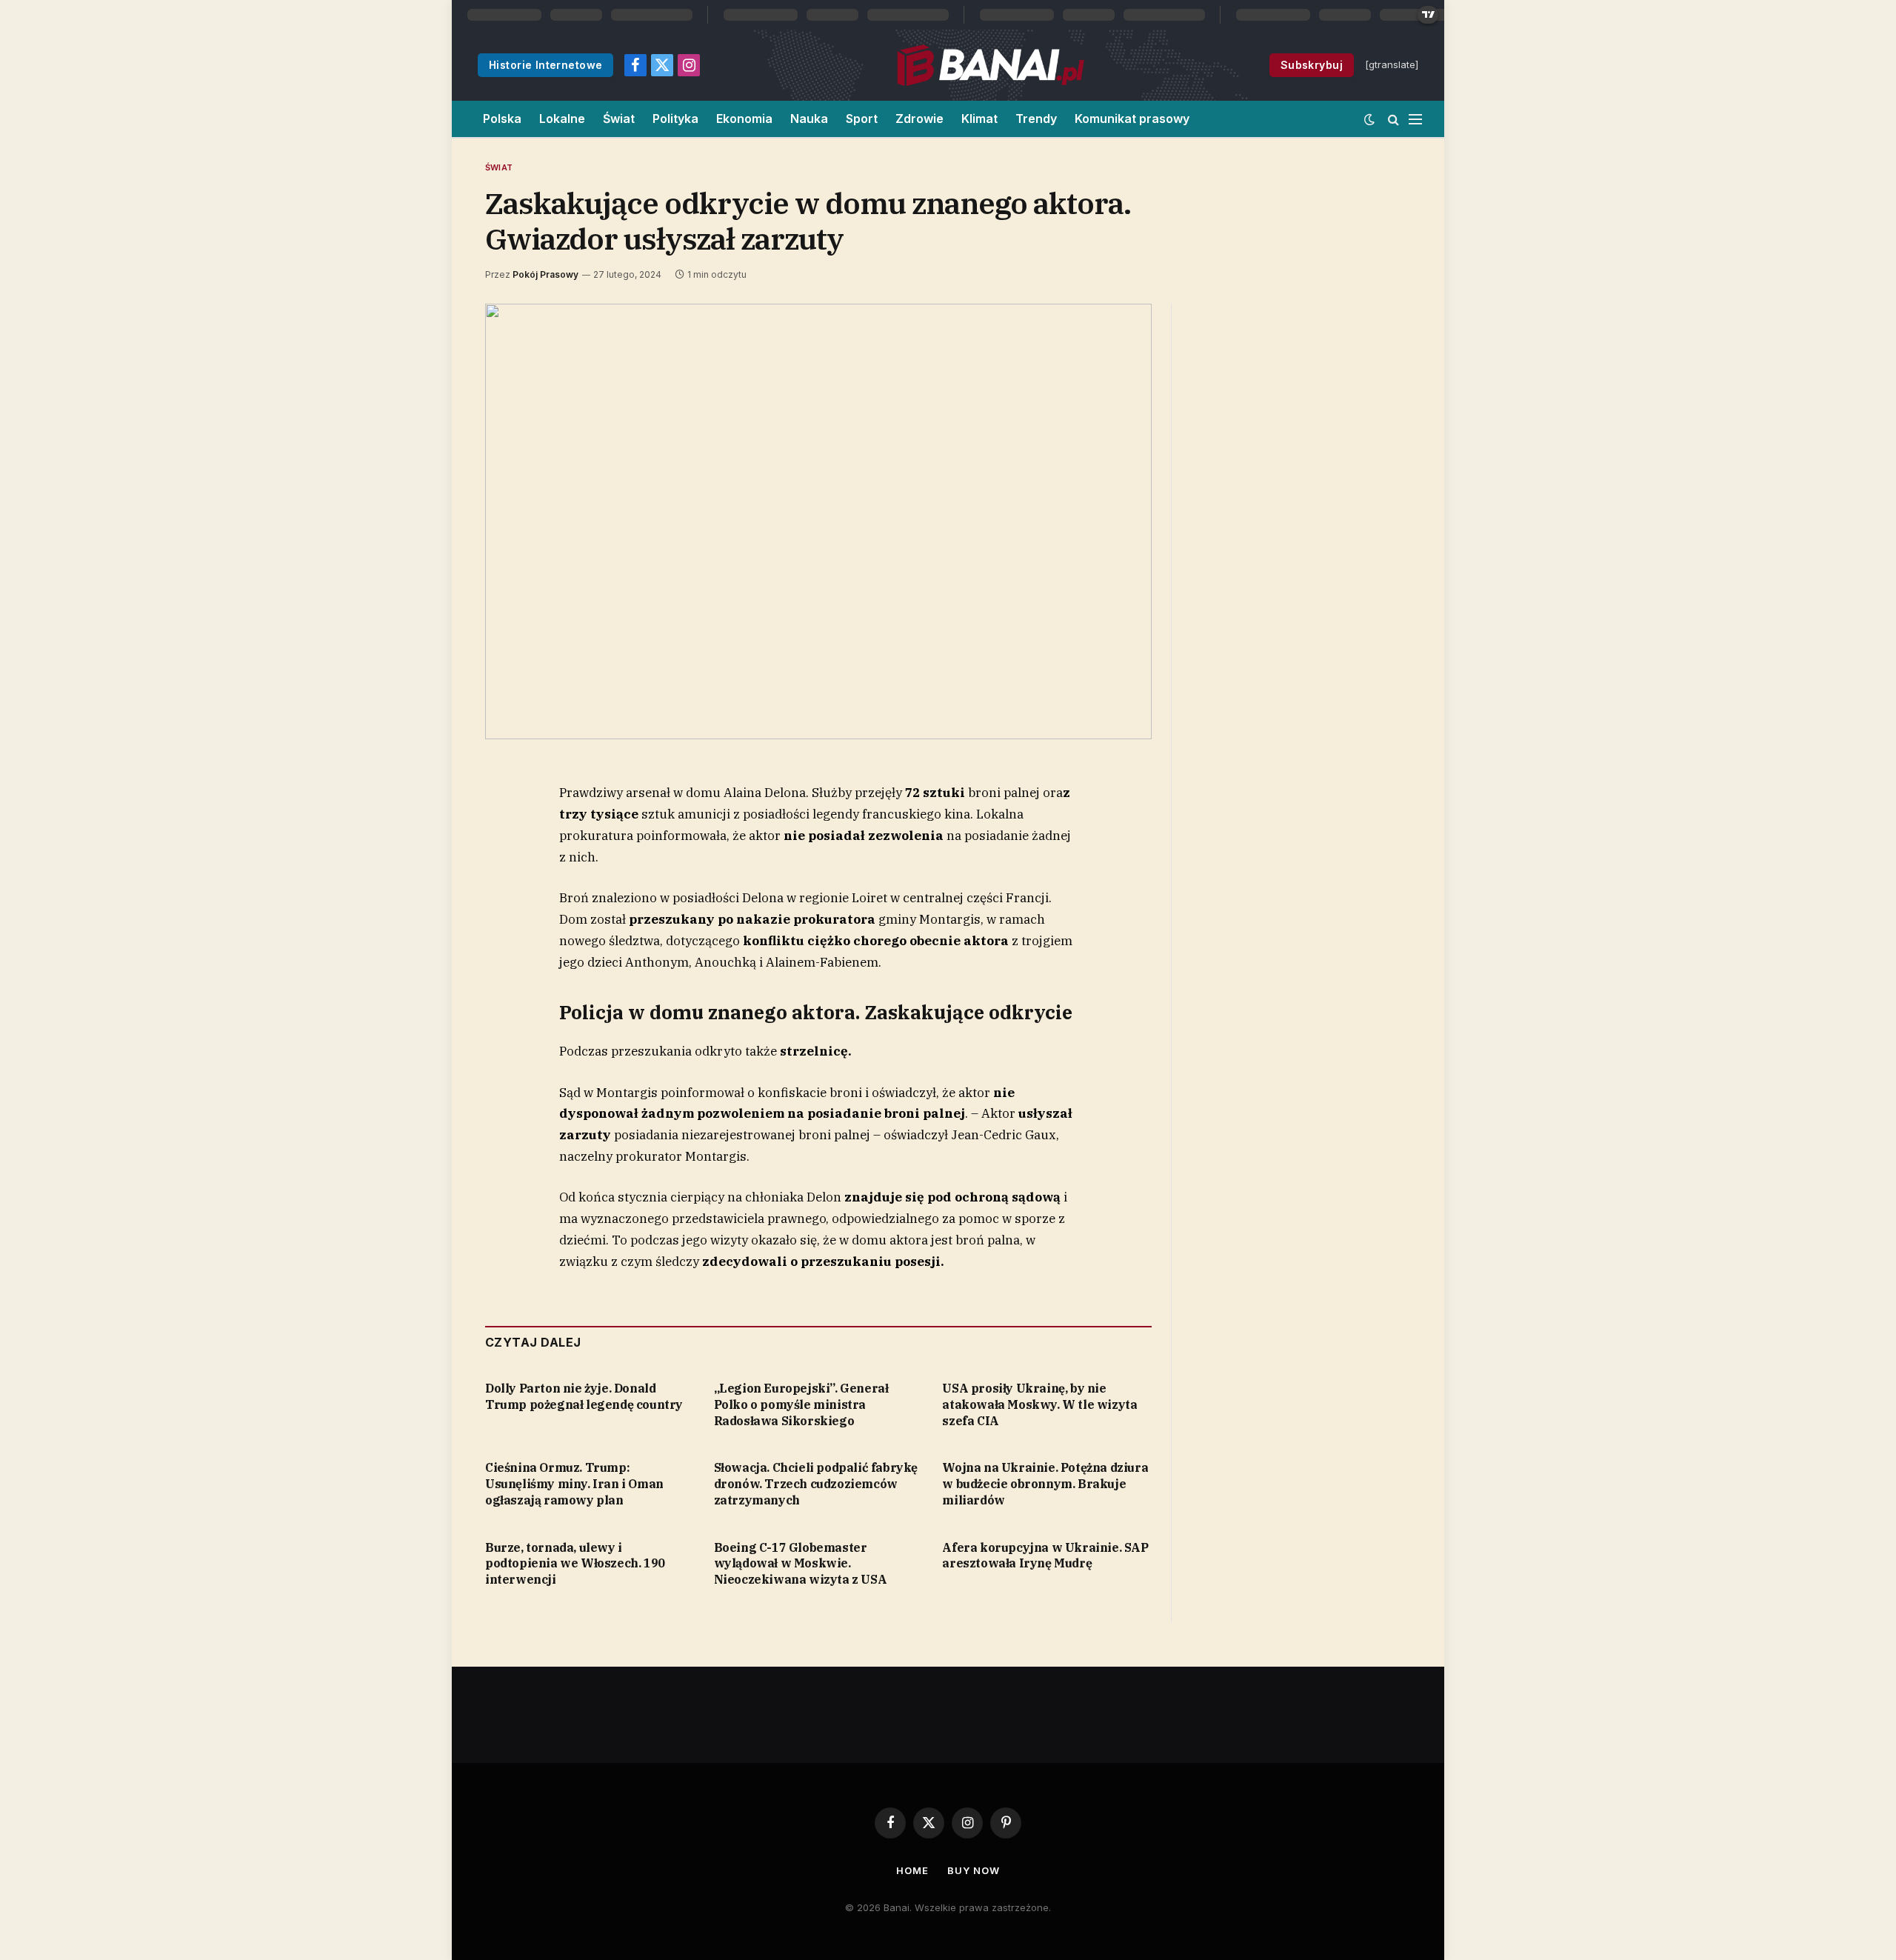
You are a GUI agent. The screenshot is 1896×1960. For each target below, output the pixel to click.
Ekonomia (744, 119)
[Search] (1393, 119)
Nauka (809, 119)
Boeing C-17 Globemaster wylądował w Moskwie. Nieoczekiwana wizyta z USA (801, 1564)
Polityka (675, 119)
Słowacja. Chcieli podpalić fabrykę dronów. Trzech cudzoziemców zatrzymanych (816, 1484)
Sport (862, 119)
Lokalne (562, 119)
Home (912, 1870)
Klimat (979, 119)
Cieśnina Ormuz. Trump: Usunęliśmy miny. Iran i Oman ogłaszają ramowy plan (574, 1484)
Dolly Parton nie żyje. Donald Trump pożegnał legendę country (584, 1396)
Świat (619, 119)
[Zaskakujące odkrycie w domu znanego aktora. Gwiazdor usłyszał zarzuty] (818, 521)
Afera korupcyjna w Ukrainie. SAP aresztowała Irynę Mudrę (1045, 1556)
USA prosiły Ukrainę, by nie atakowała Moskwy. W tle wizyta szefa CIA (1039, 1404)
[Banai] (991, 65)
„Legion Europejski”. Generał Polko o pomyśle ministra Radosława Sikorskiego (801, 1404)
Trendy (1036, 119)
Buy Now (973, 1870)
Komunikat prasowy (1132, 119)
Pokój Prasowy (545, 274)
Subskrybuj (1312, 65)
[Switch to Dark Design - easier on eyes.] (1369, 119)
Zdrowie (919, 119)
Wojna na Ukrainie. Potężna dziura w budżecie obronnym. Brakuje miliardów (1045, 1484)
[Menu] (1415, 119)
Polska (502, 119)
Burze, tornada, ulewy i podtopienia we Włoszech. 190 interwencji (575, 1564)
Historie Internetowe (545, 65)
